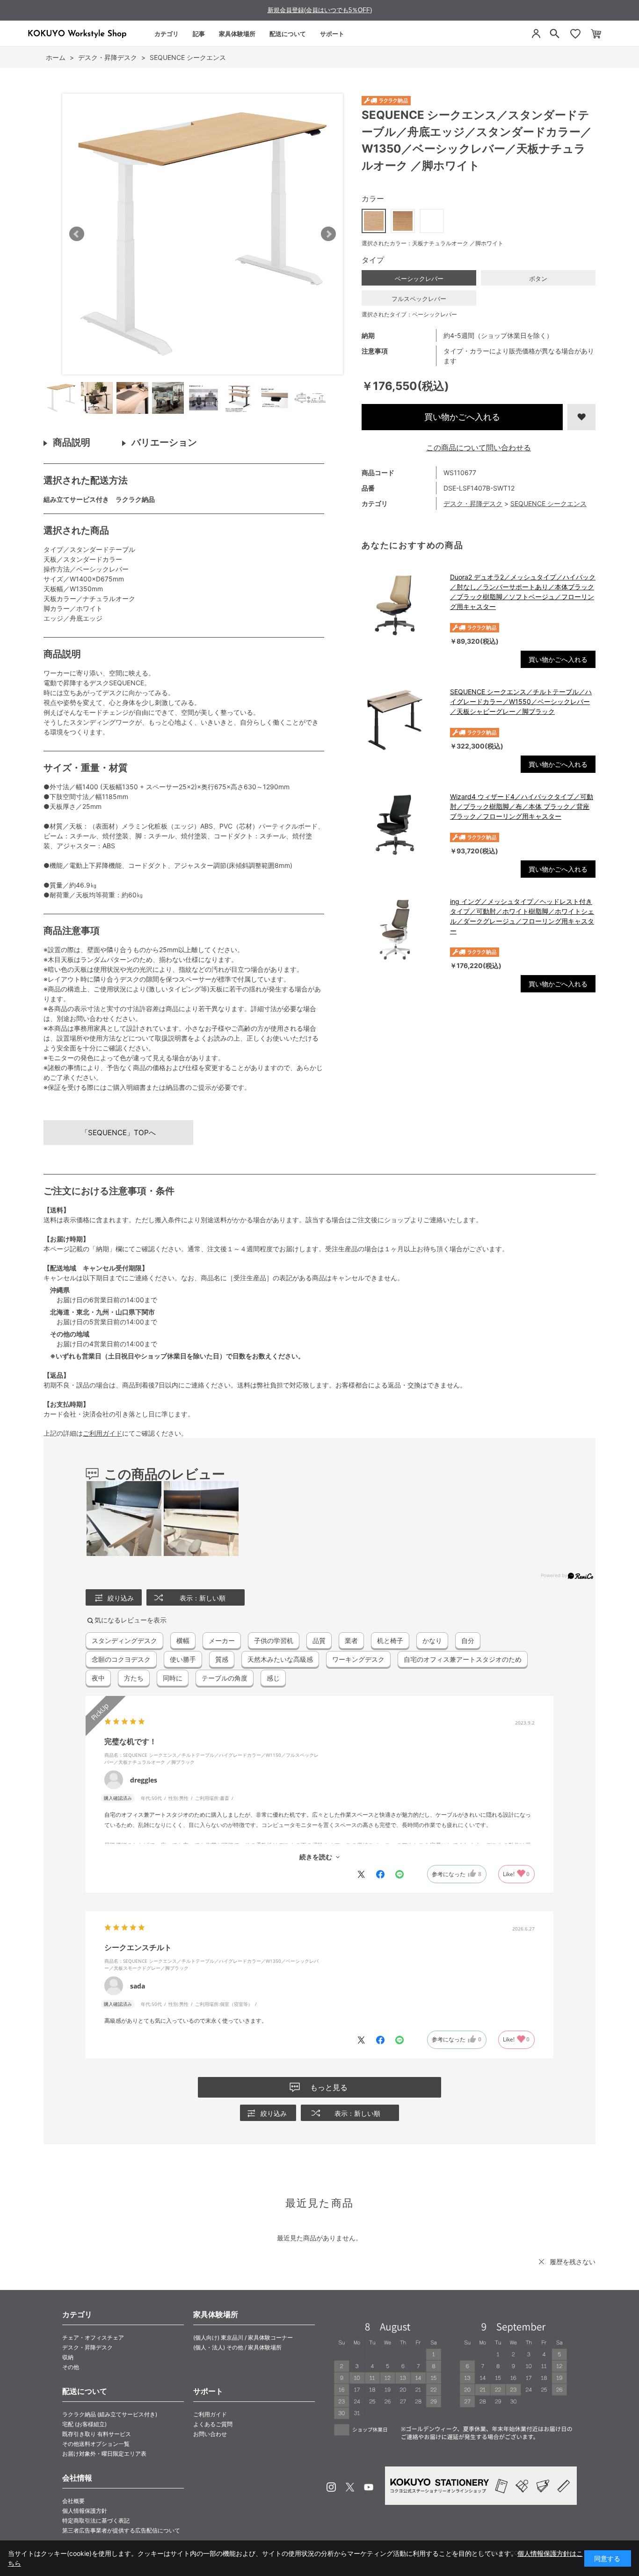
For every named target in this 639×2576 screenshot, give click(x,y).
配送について (288, 34)
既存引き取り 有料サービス (97, 2434)
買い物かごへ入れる (462, 417)
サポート (332, 34)
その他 (71, 2367)
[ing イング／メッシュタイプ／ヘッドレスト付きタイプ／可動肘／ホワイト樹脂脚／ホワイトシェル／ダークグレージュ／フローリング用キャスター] (401, 930)
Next (328, 234)
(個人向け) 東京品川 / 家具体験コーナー (243, 2337)
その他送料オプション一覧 (96, 2444)
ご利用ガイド (102, 1433)
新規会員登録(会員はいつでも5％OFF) (320, 10)
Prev (77, 234)
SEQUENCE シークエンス (548, 503)
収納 (68, 2357)
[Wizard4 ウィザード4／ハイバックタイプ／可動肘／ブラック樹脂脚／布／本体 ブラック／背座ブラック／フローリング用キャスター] (401, 825)
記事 (199, 34)
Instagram (331, 2487)
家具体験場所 (237, 34)
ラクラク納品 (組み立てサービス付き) (110, 2414)
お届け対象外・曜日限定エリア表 (104, 2454)
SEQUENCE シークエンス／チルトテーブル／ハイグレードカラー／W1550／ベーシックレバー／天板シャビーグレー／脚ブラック (521, 701)
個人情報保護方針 (85, 2511)
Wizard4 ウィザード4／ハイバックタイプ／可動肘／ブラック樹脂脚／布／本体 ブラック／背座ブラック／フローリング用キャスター (522, 806)
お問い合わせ (210, 2434)
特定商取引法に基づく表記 (96, 2521)
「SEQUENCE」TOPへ (118, 1133)
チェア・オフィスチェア (93, 2337)
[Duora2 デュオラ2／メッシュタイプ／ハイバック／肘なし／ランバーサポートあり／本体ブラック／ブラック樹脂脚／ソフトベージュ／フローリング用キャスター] (401, 605)
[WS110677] (61, 398)
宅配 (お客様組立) (84, 2424)
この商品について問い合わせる (479, 448)
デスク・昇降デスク (473, 503)
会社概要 (73, 2501)
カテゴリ (167, 34)
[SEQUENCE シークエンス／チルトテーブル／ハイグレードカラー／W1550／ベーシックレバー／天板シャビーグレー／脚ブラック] (401, 720)
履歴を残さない (573, 2262)
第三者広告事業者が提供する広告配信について (121, 2530)
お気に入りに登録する (581, 417)
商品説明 (72, 442)
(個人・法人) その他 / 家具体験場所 (237, 2347)
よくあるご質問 (213, 2424)
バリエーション (164, 442)
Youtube (369, 2487)
